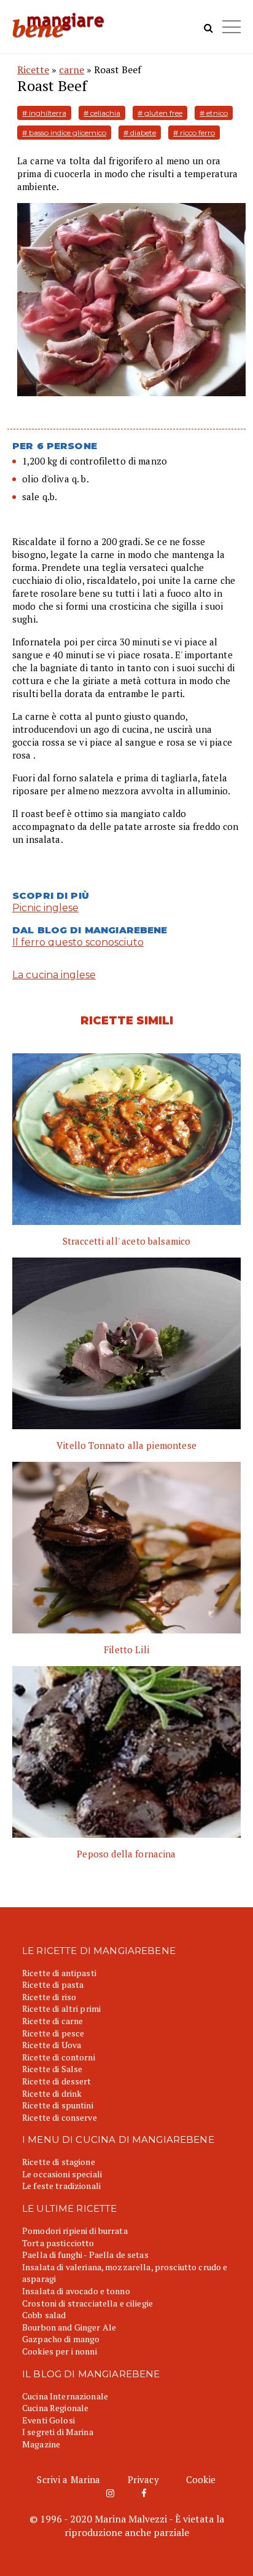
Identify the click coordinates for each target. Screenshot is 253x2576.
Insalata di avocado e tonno (76, 2291)
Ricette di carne (53, 2021)
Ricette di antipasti (59, 1973)
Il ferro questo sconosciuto (78, 942)
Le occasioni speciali (62, 2174)
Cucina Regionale (55, 2408)
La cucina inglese (54, 975)
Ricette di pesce (53, 2033)
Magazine (41, 2444)
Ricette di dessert (57, 2081)
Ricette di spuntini (58, 2105)
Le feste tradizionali (61, 2186)
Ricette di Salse (52, 2069)
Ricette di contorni (59, 2057)
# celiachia (102, 113)
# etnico (214, 113)
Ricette (33, 70)
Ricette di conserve (60, 2117)
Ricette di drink (52, 2093)
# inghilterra (44, 113)
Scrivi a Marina (68, 2479)
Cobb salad (44, 2315)
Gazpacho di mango (61, 2339)
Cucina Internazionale (65, 2396)
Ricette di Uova (52, 2045)
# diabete (140, 133)
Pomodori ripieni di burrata (75, 2231)
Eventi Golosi (49, 2420)
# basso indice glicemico (64, 133)
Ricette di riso (49, 1997)
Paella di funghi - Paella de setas (85, 2255)
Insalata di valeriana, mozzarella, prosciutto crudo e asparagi (125, 2273)
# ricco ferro (194, 133)
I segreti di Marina (58, 2432)
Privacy (143, 2479)
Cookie (201, 2479)
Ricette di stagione (59, 2162)
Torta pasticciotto (58, 2243)
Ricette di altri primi (61, 2008)
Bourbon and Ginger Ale (69, 2327)
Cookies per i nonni (60, 2351)
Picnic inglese (45, 908)
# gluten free (160, 113)
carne (72, 70)
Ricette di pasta (53, 1984)
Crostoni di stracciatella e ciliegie (88, 2303)
